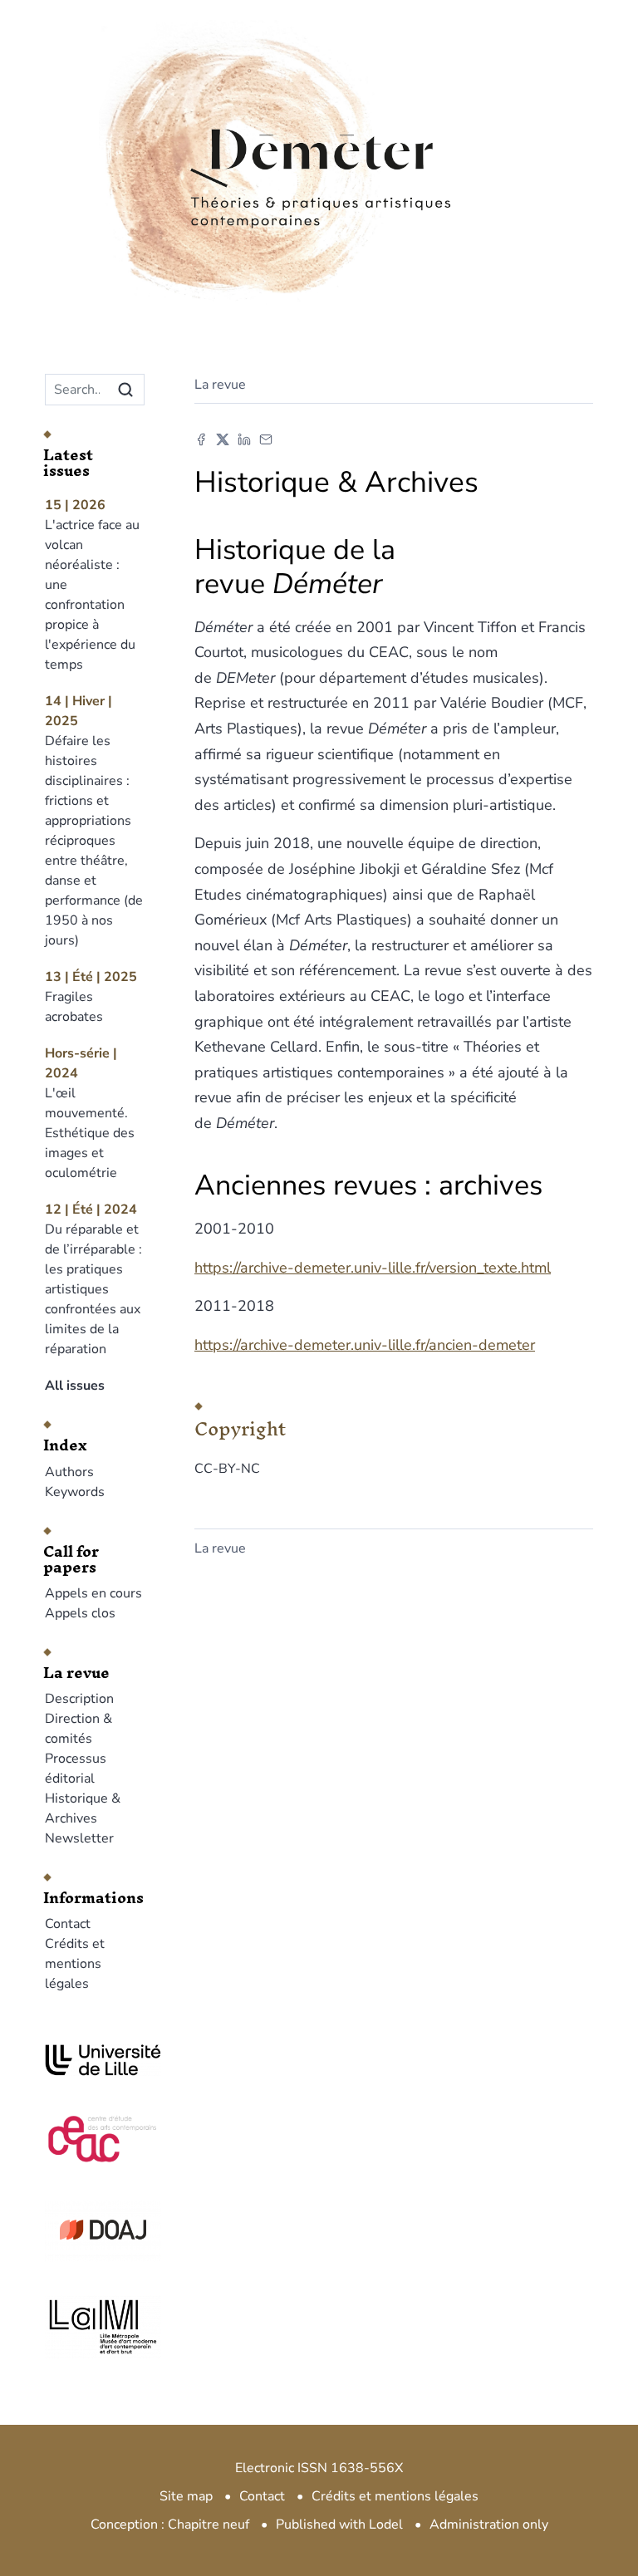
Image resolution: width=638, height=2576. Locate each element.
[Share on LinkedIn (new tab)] (244, 439)
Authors (69, 1472)
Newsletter (79, 1838)
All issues (75, 1386)
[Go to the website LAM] (95, 2327)
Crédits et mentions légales (75, 1964)
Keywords (75, 1492)
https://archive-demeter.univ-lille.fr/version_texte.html (373, 1268)
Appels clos (80, 1613)
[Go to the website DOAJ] (95, 2230)
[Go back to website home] (319, 124)
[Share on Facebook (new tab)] (201, 439)
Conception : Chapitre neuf (170, 2524)
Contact (68, 1924)
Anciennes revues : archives (368, 1185)
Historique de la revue (295, 567)
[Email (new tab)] (266, 439)
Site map (186, 2496)
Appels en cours (93, 1593)
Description (79, 1699)
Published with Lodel (339, 2524)
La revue (220, 385)
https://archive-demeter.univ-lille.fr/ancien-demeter (365, 1345)
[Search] (125, 390)
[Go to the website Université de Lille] (95, 2060)
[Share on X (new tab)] (223, 439)
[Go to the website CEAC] (95, 2137)
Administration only (489, 2524)
